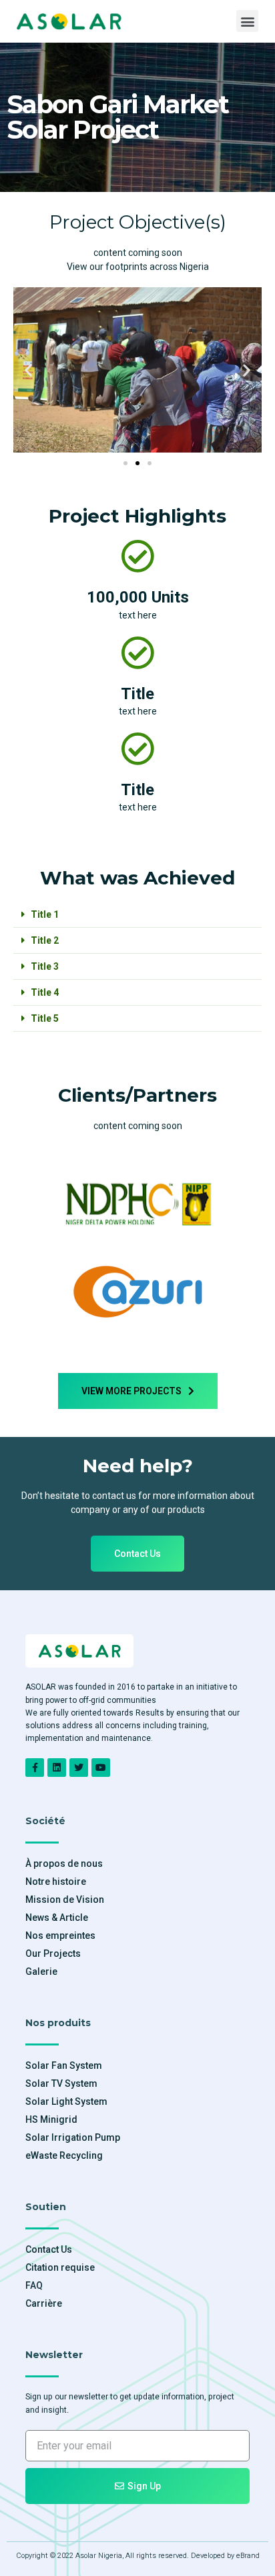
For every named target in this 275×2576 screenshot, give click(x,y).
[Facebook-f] (35, 1768)
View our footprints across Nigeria (138, 267)
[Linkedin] (57, 1768)
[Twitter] (79, 1768)
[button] (247, 21)
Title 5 (45, 1018)
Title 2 (45, 940)
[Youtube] (101, 1768)
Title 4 (45, 992)
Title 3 (45, 966)
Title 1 (45, 914)
